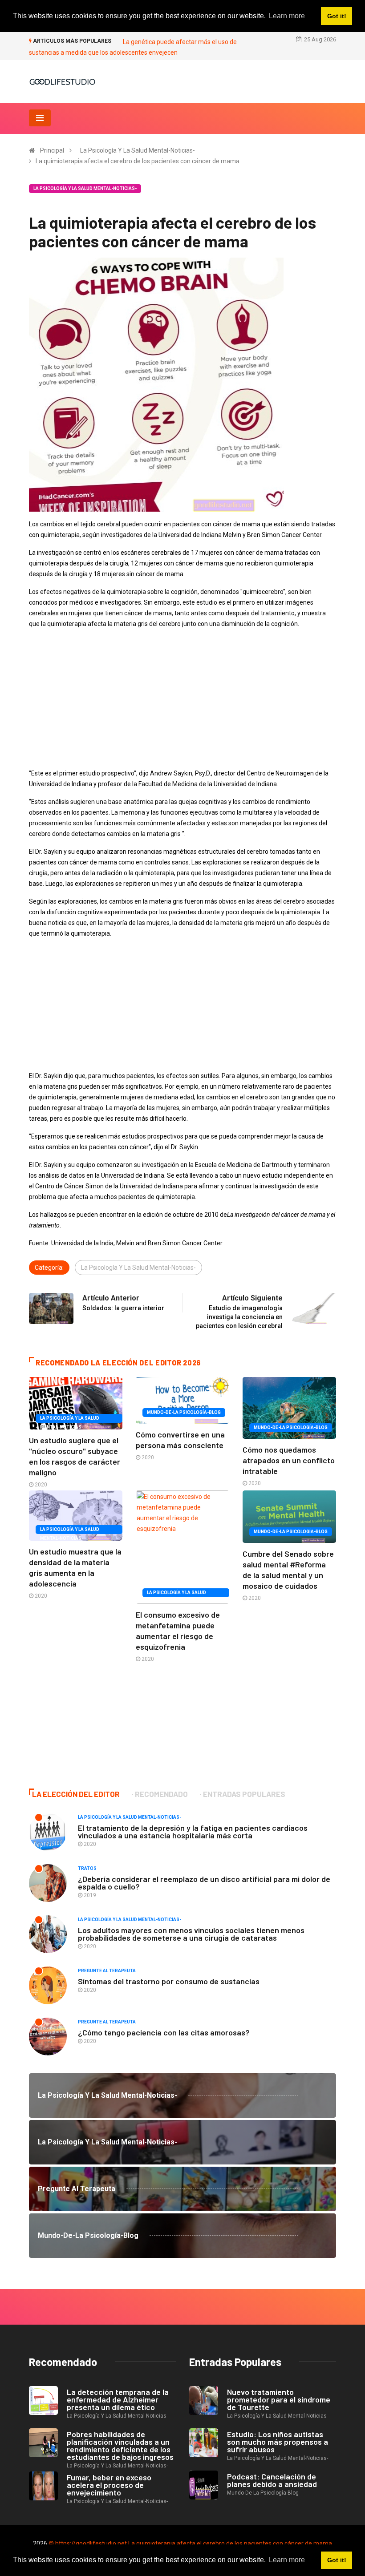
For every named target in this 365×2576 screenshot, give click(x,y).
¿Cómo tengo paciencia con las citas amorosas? (164, 2032)
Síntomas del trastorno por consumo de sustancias (169, 1981)
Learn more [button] (287, 2560)
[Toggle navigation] (40, 118)
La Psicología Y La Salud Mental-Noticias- (138, 150)
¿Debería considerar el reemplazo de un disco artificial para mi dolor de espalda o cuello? (204, 1883)
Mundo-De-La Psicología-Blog (184, 1412)
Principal (52, 150)
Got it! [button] (337, 2560)
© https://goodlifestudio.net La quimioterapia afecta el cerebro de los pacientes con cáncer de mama (190, 2544)
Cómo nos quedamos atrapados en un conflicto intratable (289, 1460)
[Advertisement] (182, 699)
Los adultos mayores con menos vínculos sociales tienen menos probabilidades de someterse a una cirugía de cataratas (191, 1934)
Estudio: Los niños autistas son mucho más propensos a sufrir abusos (278, 2442)
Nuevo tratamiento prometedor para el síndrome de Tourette (279, 2399)
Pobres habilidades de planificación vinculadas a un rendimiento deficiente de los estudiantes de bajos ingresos (120, 2445)
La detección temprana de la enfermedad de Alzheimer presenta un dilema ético (118, 2399)
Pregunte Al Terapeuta (107, 1971)
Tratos (87, 1868)
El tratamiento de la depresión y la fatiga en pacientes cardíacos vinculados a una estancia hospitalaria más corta (193, 1831)
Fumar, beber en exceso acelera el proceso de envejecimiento (109, 2485)
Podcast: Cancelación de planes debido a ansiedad (272, 2480)
